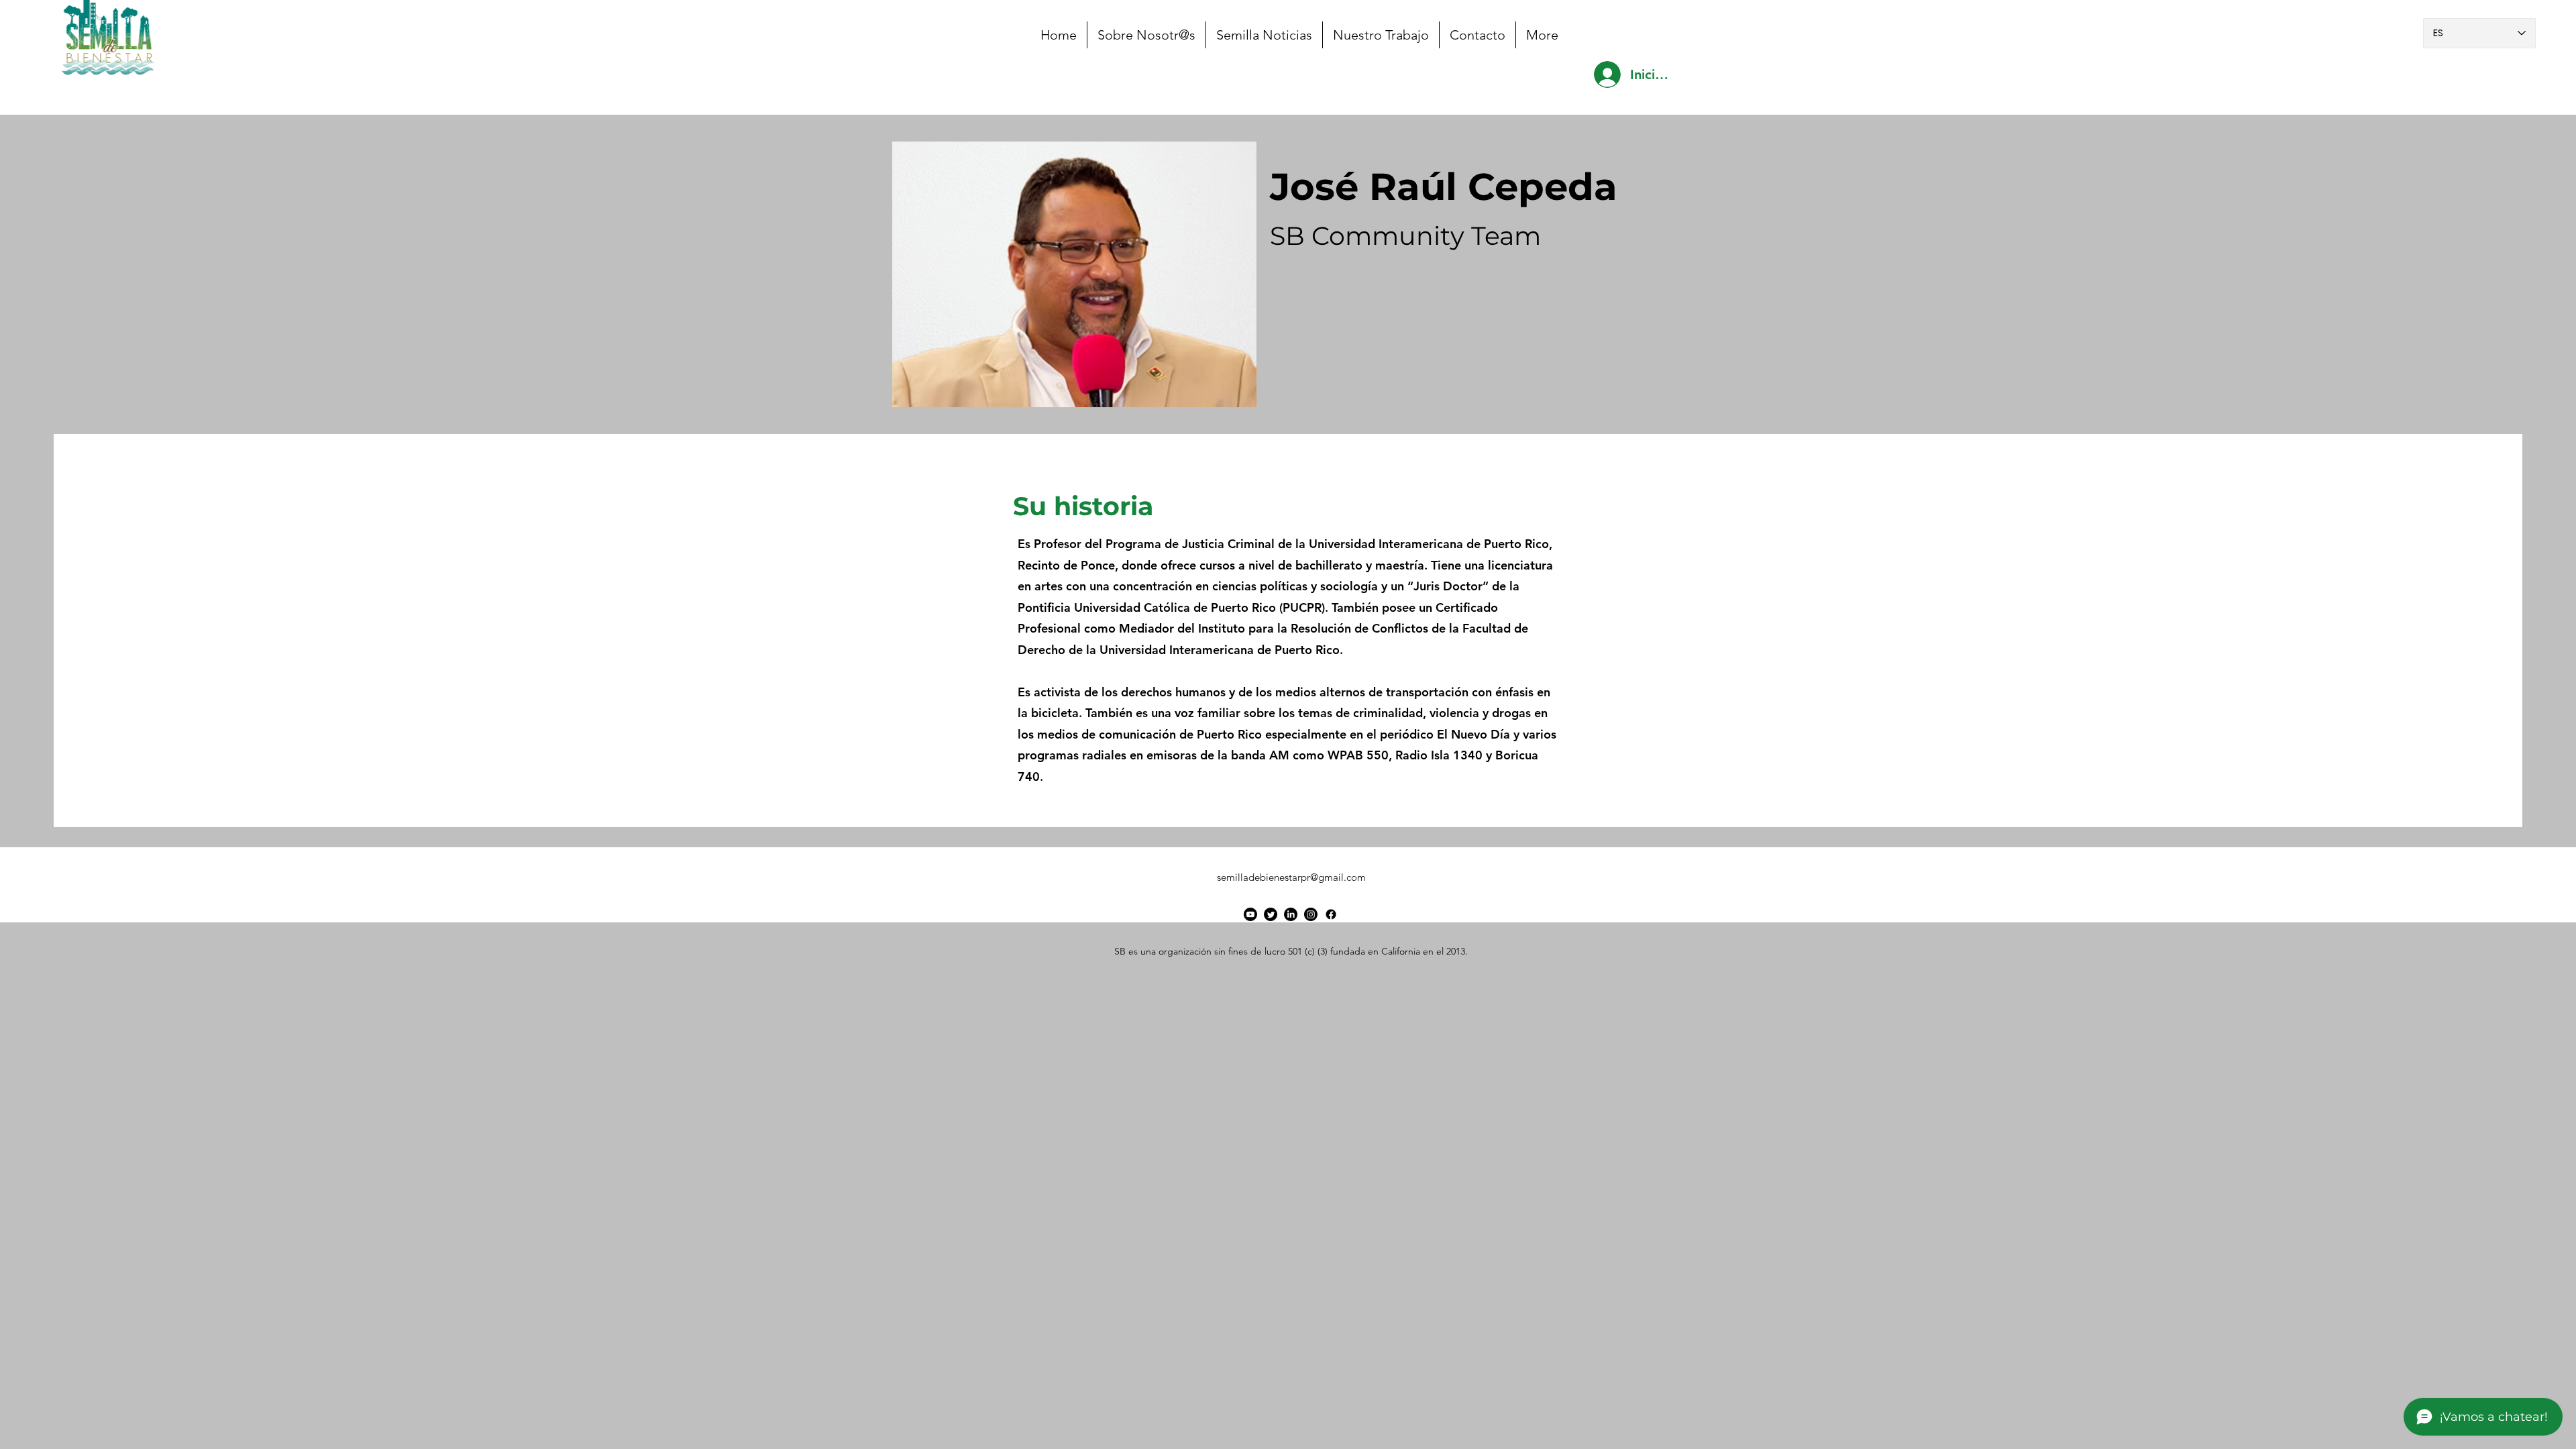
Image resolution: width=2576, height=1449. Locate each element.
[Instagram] (1311, 914)
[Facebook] (1331, 914)
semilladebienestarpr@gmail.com (1291, 877)
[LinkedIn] (1291, 914)
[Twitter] (1271, 914)
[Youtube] (1250, 914)
